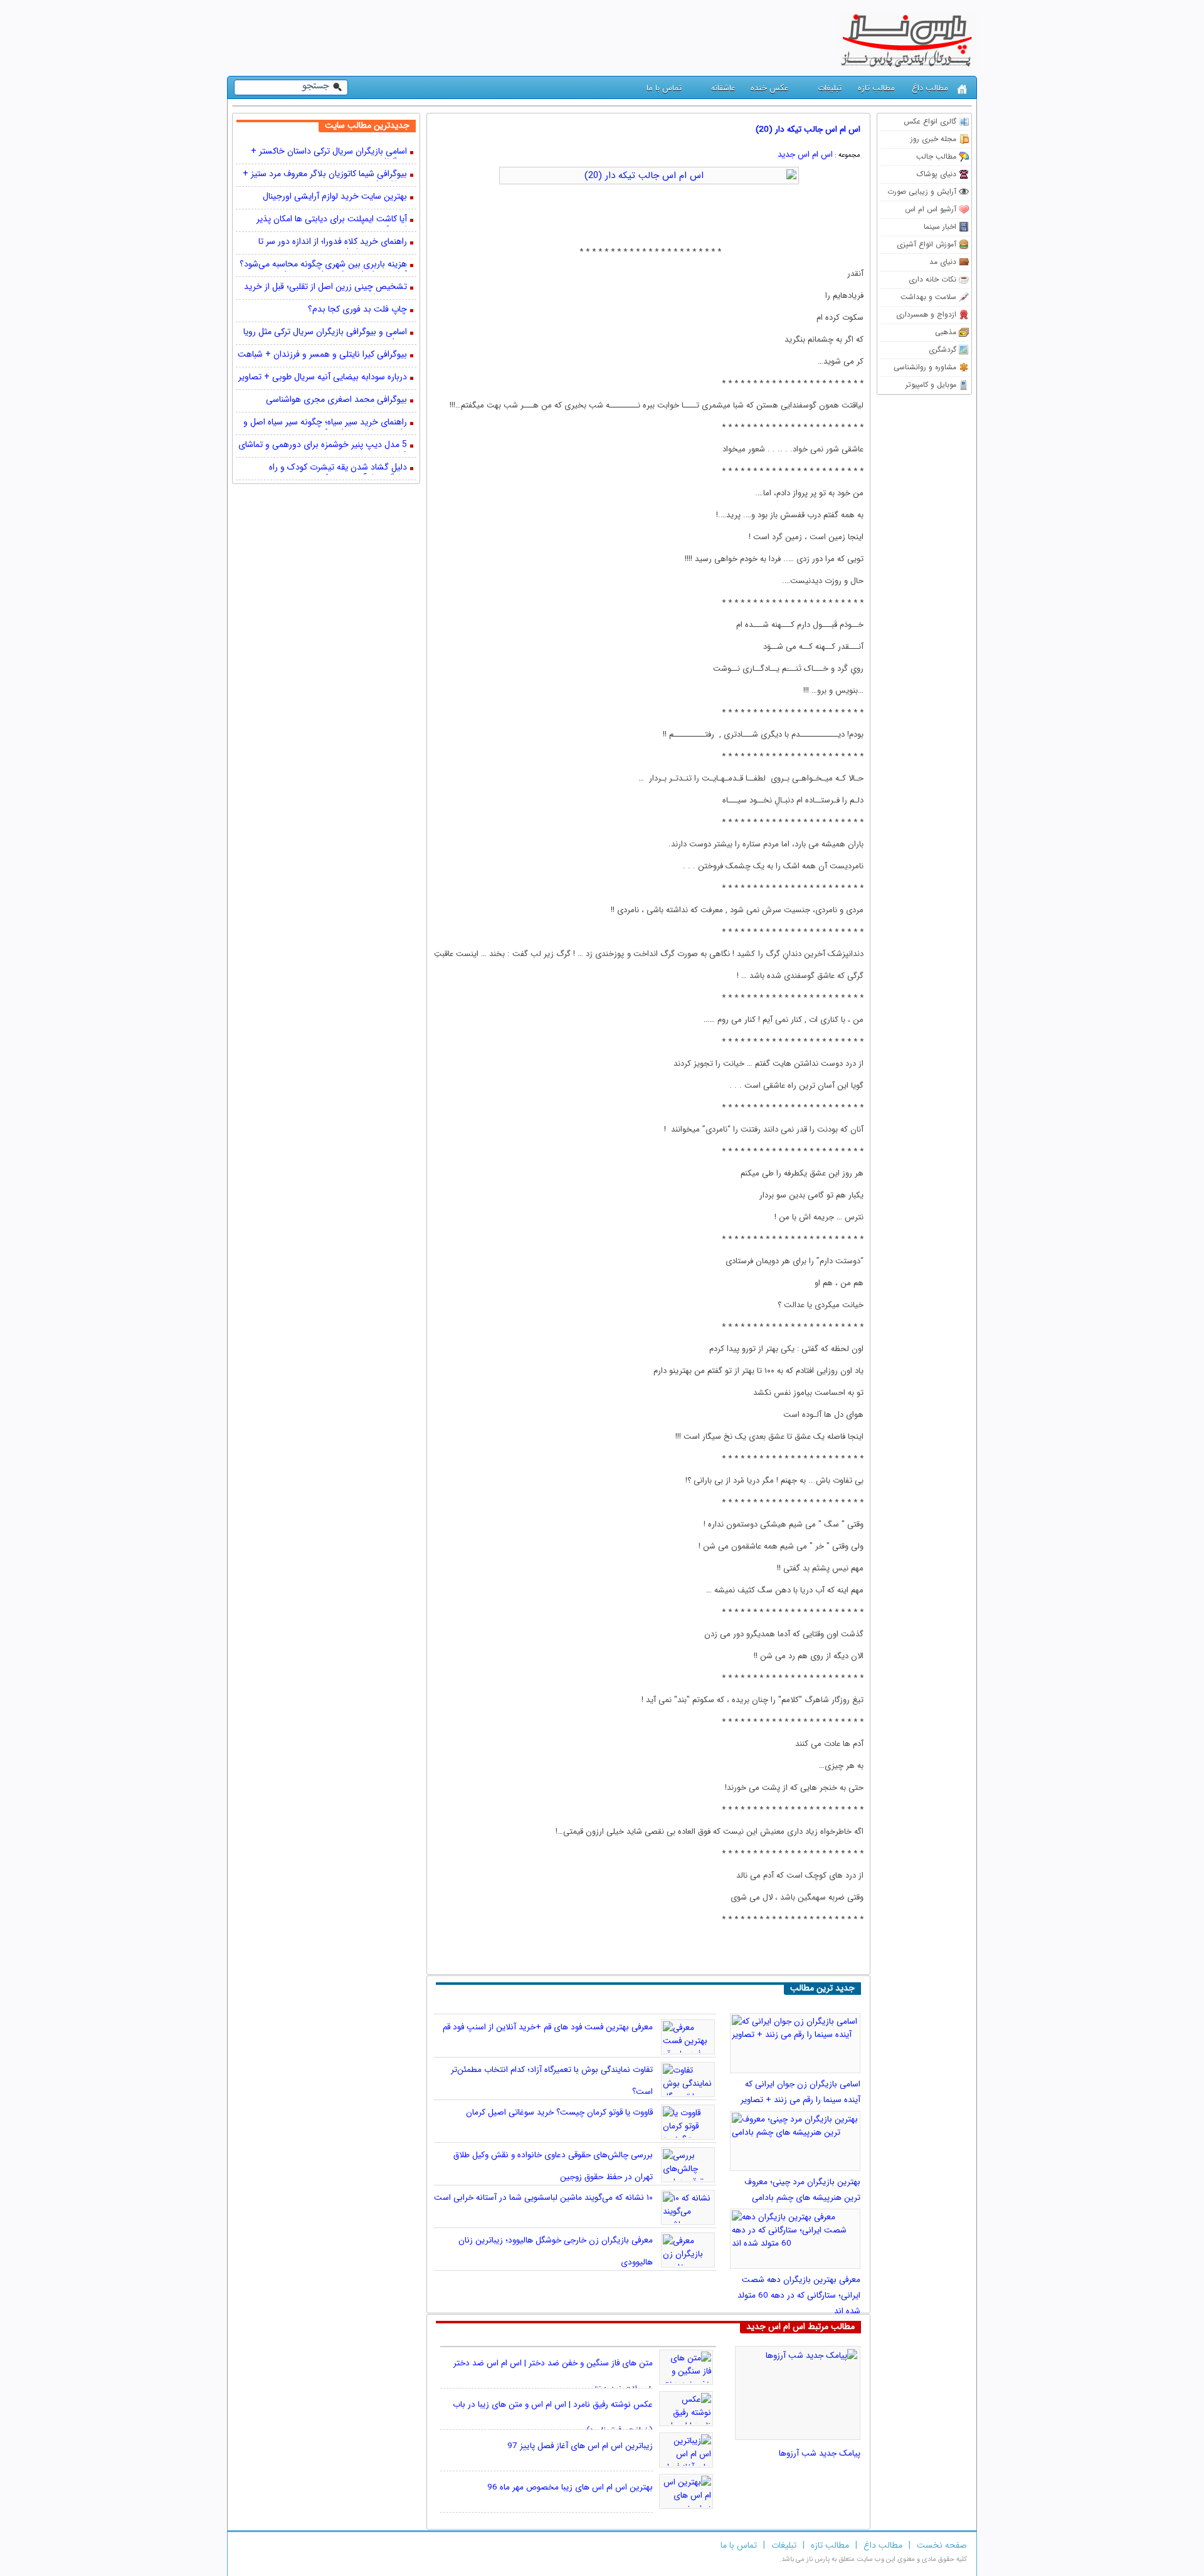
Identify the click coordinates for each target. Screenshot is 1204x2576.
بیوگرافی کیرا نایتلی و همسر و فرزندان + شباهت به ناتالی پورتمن (322, 355)
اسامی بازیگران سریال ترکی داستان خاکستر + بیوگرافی (329, 152)
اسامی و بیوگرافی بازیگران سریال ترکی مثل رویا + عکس (325, 333)
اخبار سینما (940, 227)
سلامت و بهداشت (928, 297)
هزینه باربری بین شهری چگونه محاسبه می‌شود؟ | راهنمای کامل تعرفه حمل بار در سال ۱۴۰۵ (323, 265)
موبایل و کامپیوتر (931, 385)
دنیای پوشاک (937, 174)
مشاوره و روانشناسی (925, 367)
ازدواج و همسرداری (926, 314)
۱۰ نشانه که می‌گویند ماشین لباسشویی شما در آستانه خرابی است (543, 2198)
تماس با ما (664, 88)
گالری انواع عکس (930, 121)
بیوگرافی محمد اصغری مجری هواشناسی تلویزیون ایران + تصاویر (336, 401)
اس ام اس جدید (805, 155)
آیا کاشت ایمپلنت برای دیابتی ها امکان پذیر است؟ (332, 220)
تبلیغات (830, 88)
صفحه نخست (942, 2545)
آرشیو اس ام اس (931, 209)
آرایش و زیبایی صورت (922, 192)
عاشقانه (723, 88)
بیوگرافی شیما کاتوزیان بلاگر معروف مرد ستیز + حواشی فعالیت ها (325, 175)
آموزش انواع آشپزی (927, 244)
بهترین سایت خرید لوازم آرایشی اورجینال (335, 197)
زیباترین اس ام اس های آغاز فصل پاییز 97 (580, 2446)
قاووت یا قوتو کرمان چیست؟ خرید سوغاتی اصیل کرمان (559, 2112)
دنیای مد (943, 262)
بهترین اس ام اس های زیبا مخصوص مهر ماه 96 (570, 2487)
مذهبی (946, 332)
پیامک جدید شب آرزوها (820, 2453)
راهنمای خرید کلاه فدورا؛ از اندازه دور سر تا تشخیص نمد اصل (333, 243)
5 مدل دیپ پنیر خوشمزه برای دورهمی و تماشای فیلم (323, 446)
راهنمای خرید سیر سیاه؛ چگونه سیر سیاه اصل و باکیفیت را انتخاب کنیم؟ (325, 423)
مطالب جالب (936, 156)
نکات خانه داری (932, 279)
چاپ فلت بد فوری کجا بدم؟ (357, 310)
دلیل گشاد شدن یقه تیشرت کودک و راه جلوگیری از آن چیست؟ (338, 468)
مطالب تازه (876, 88)
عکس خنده (769, 88)
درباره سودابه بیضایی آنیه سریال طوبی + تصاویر (323, 378)
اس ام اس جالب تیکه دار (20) (808, 129)
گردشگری (943, 350)
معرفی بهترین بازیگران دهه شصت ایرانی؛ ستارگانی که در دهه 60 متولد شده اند (799, 2295)
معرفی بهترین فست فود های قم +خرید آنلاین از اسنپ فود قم (548, 2027)
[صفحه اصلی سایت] (962, 89)
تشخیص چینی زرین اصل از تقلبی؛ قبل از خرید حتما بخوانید (325, 288)
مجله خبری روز (933, 139)
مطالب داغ (930, 88)
